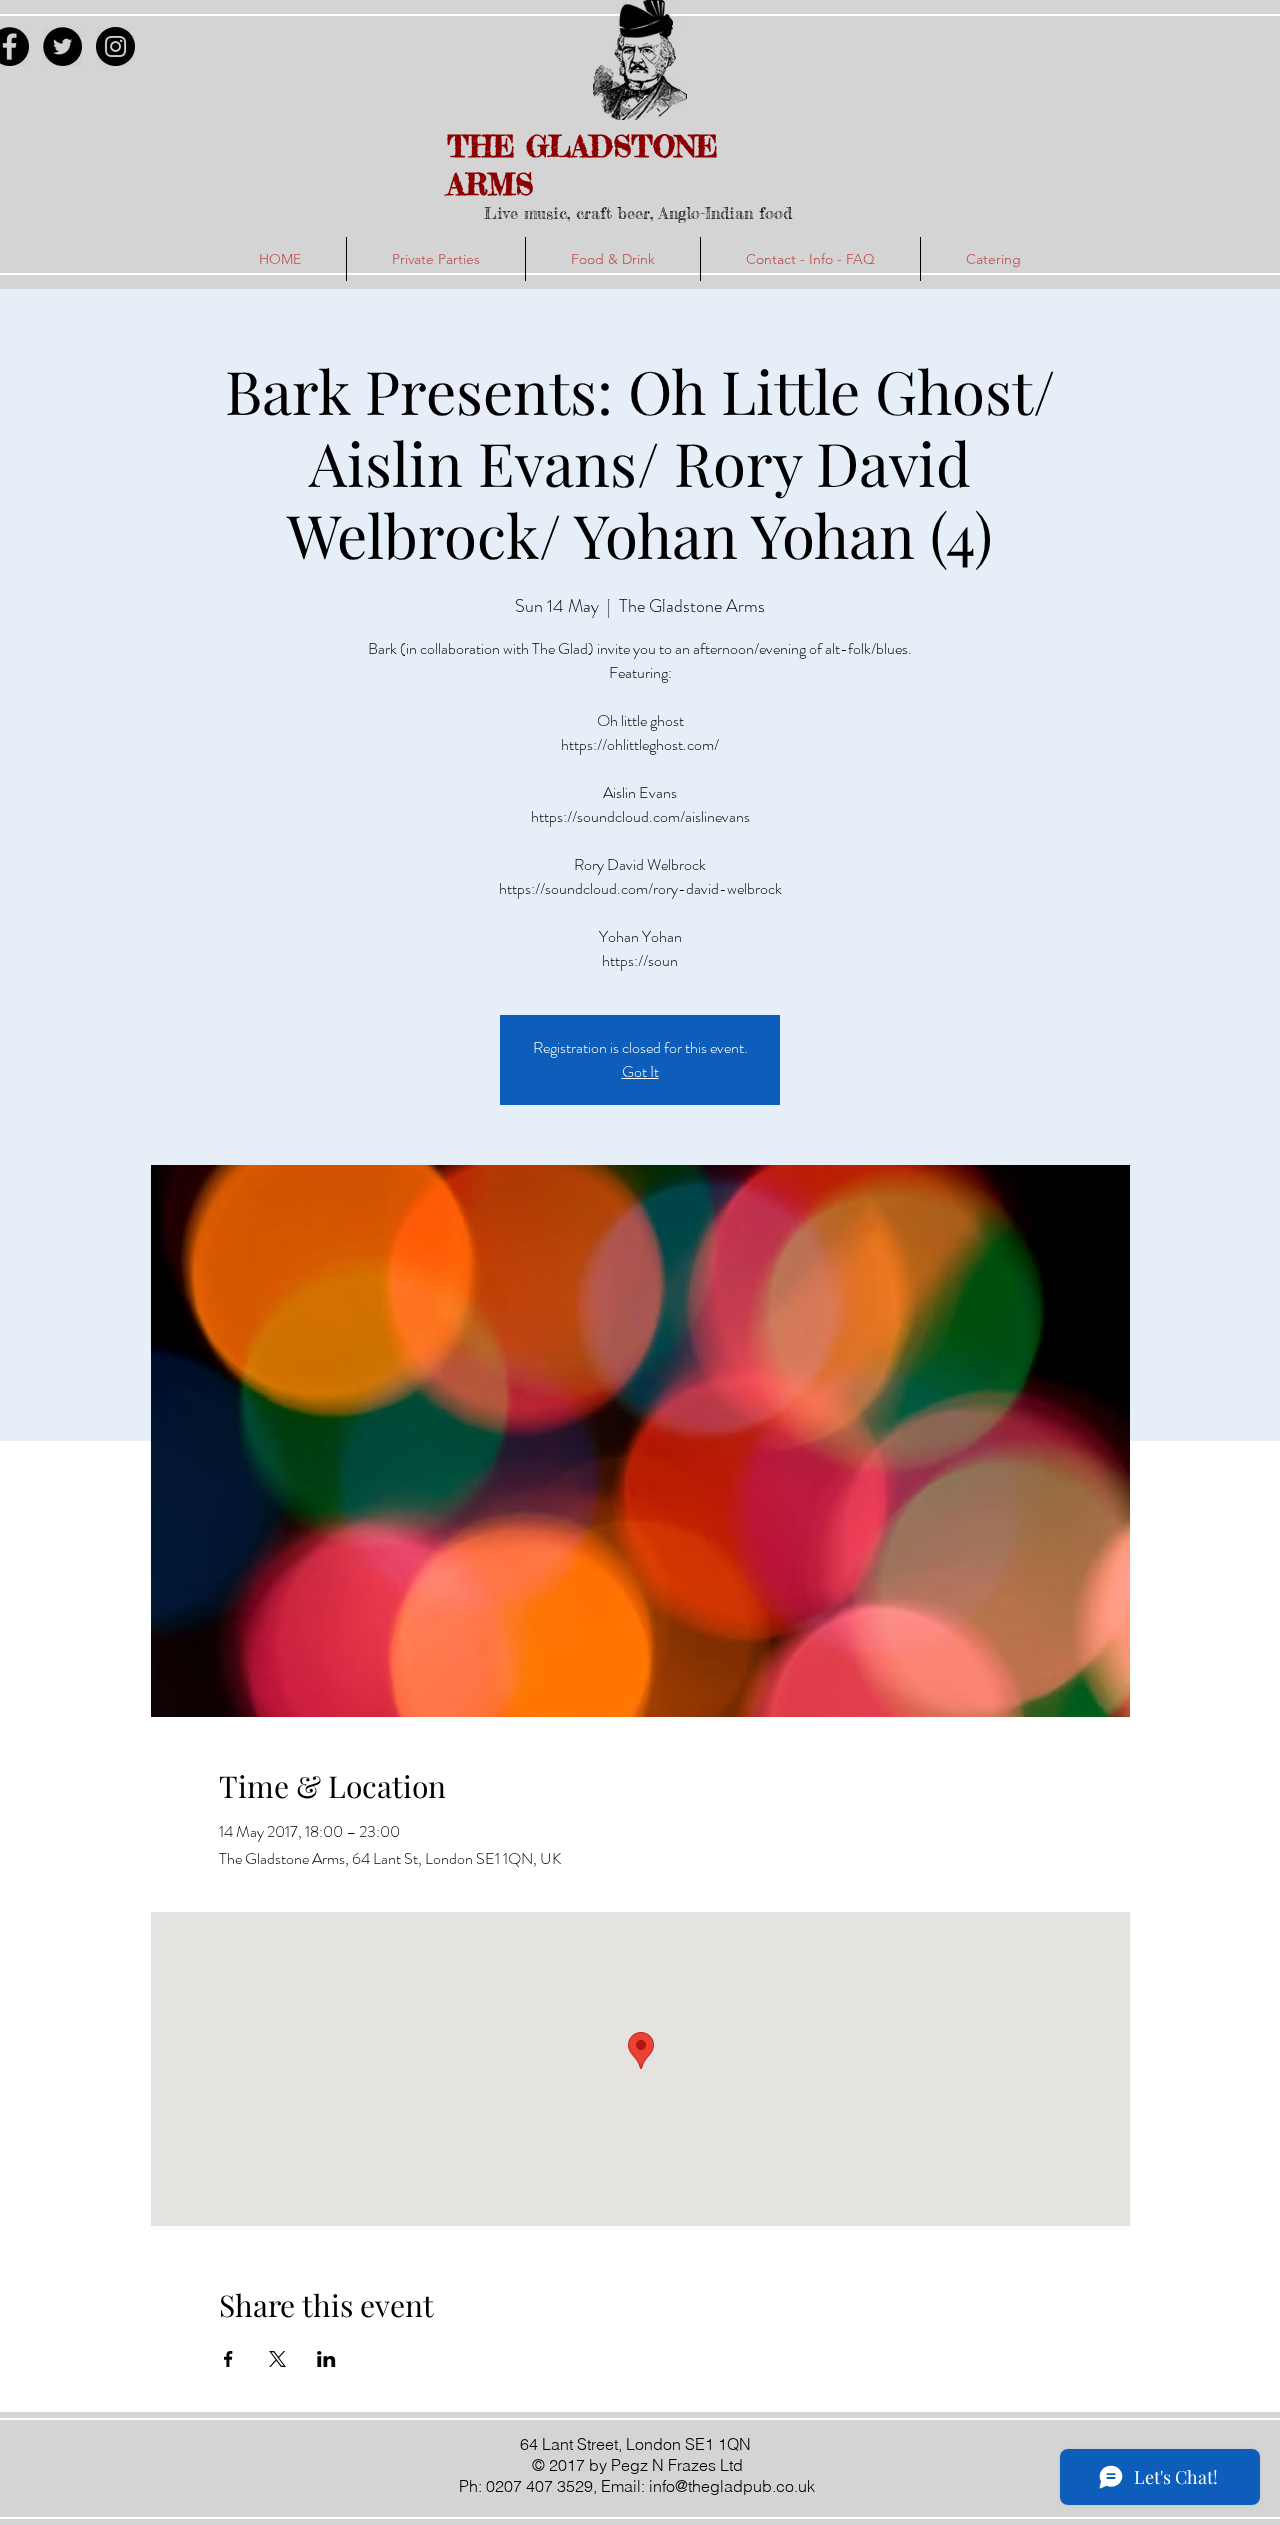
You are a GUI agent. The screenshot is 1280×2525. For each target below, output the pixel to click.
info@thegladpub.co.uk (732, 2486)
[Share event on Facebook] (228, 2359)
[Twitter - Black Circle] (62, 46)
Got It (640, 1071)
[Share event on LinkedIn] (326, 2359)
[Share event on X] (277, 2359)
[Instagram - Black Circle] (115, 46)
